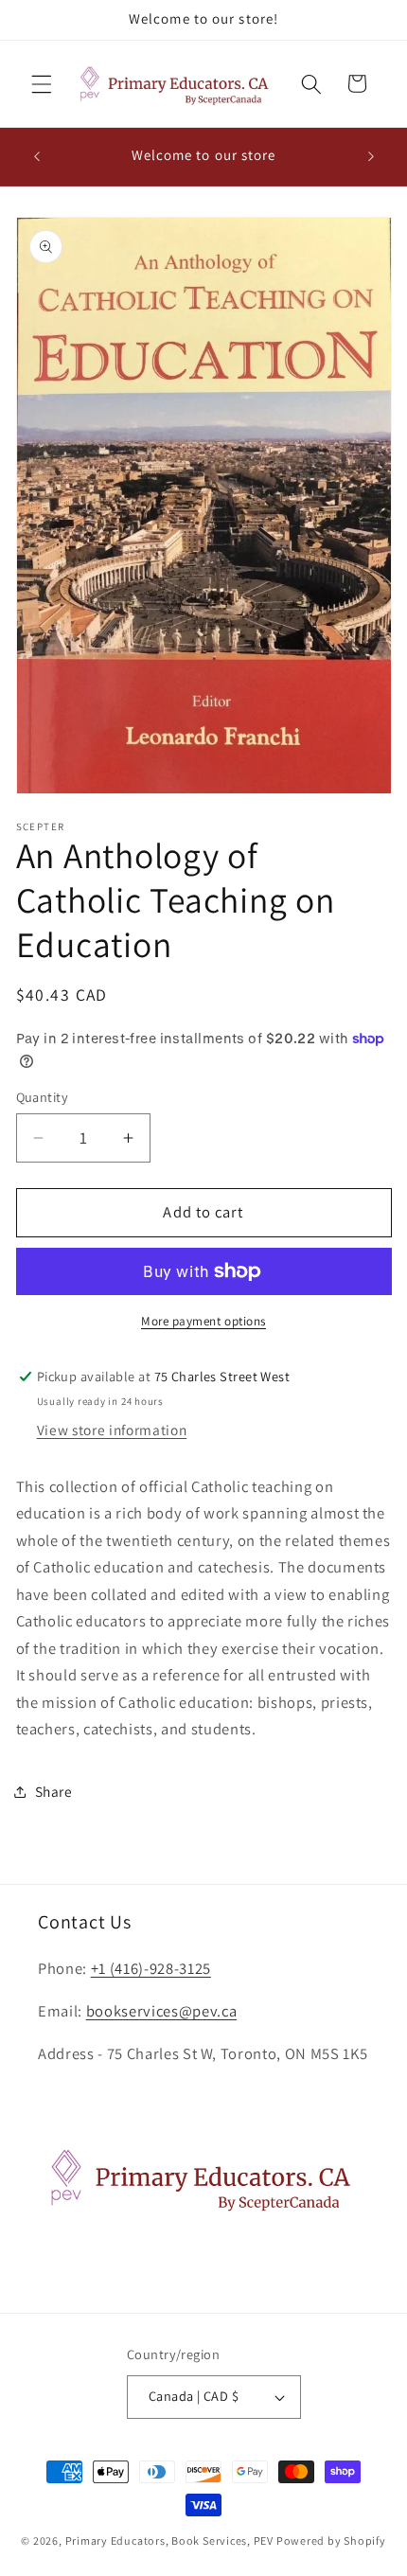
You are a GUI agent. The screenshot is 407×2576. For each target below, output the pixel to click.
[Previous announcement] (37, 156)
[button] (42, 83)
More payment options (203, 1321)
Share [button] (54, 1791)
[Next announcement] (371, 156)
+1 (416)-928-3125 (151, 1968)
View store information (112, 1430)
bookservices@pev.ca (162, 2011)
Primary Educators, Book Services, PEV (170, 2540)
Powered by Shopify (331, 2540)
